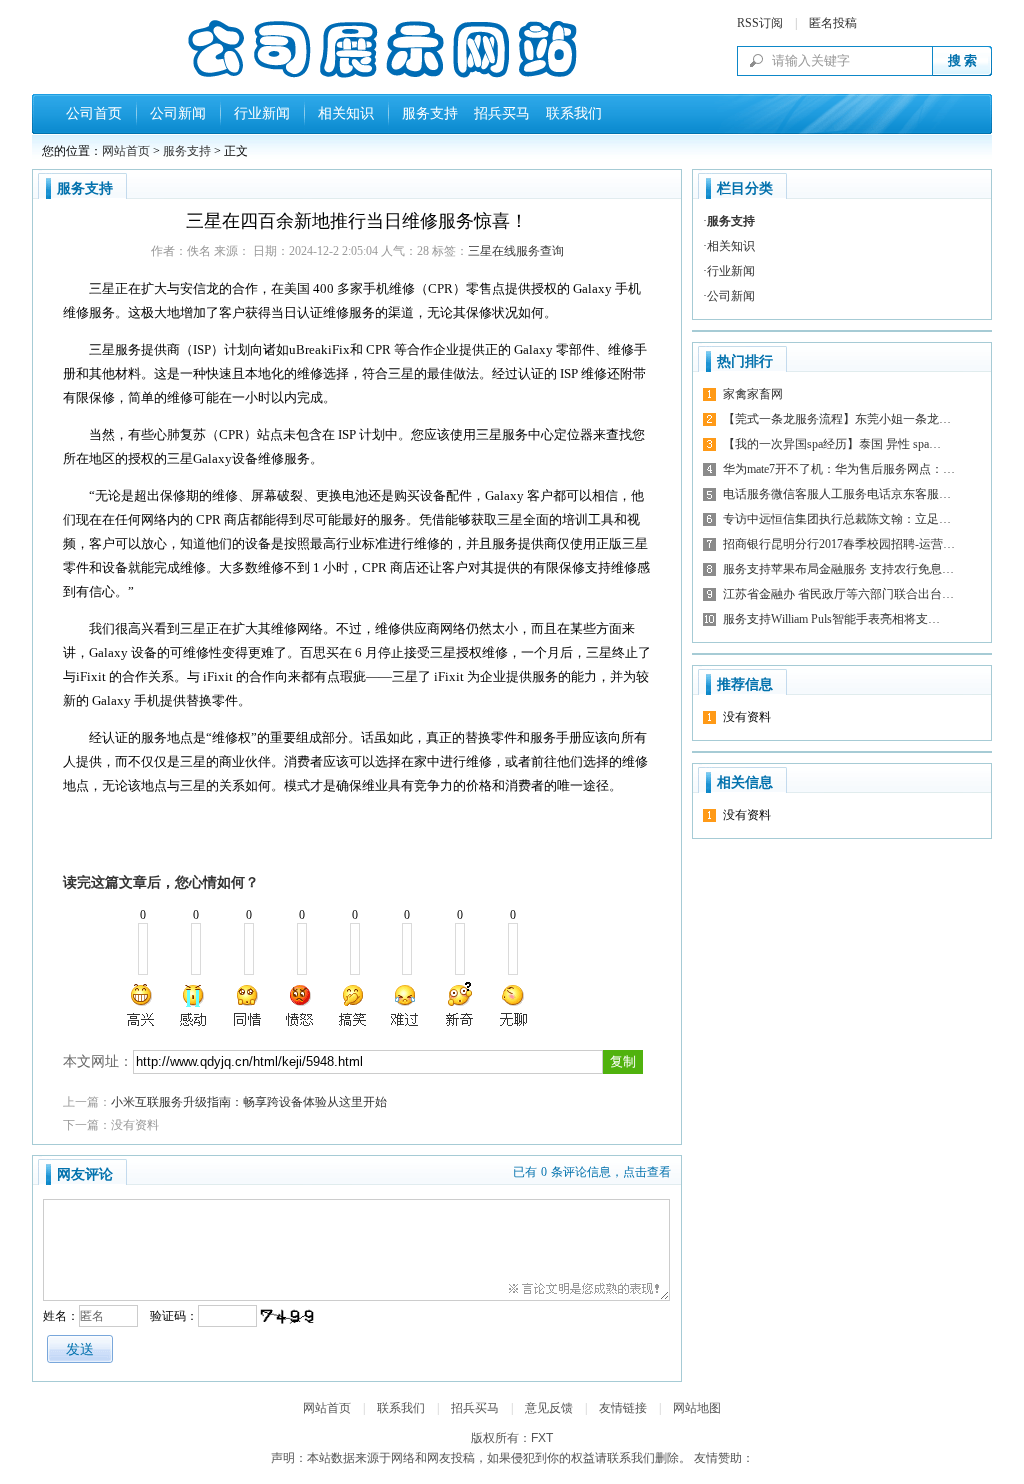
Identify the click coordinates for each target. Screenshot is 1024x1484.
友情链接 (623, 1408)
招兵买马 (498, 113)
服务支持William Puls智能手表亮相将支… (831, 619)
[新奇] (459, 1005)
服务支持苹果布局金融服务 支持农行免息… (838, 569)
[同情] (248, 1005)
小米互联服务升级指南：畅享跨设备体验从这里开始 (249, 1102)
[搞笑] (353, 1005)
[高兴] (142, 1005)
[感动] (195, 1005)
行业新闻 (262, 113)
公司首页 (94, 113)
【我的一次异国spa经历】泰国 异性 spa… (832, 444)
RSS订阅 (760, 23)
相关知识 (346, 113)
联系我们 (570, 113)
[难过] (406, 1005)
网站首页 (126, 151)
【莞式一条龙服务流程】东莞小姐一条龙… (837, 419)
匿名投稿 (833, 23)
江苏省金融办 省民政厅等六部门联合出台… (838, 594)
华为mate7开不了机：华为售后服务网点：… (839, 469)
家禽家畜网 (753, 394)
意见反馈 (549, 1408)
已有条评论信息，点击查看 (592, 1172)
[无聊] (512, 1005)
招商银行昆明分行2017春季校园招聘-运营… (839, 544)
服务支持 (430, 113)
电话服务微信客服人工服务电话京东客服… (837, 494)
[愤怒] (300, 1005)
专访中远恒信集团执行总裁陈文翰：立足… (837, 519)
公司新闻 (178, 113)
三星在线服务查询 (516, 251)
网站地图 (697, 1408)
